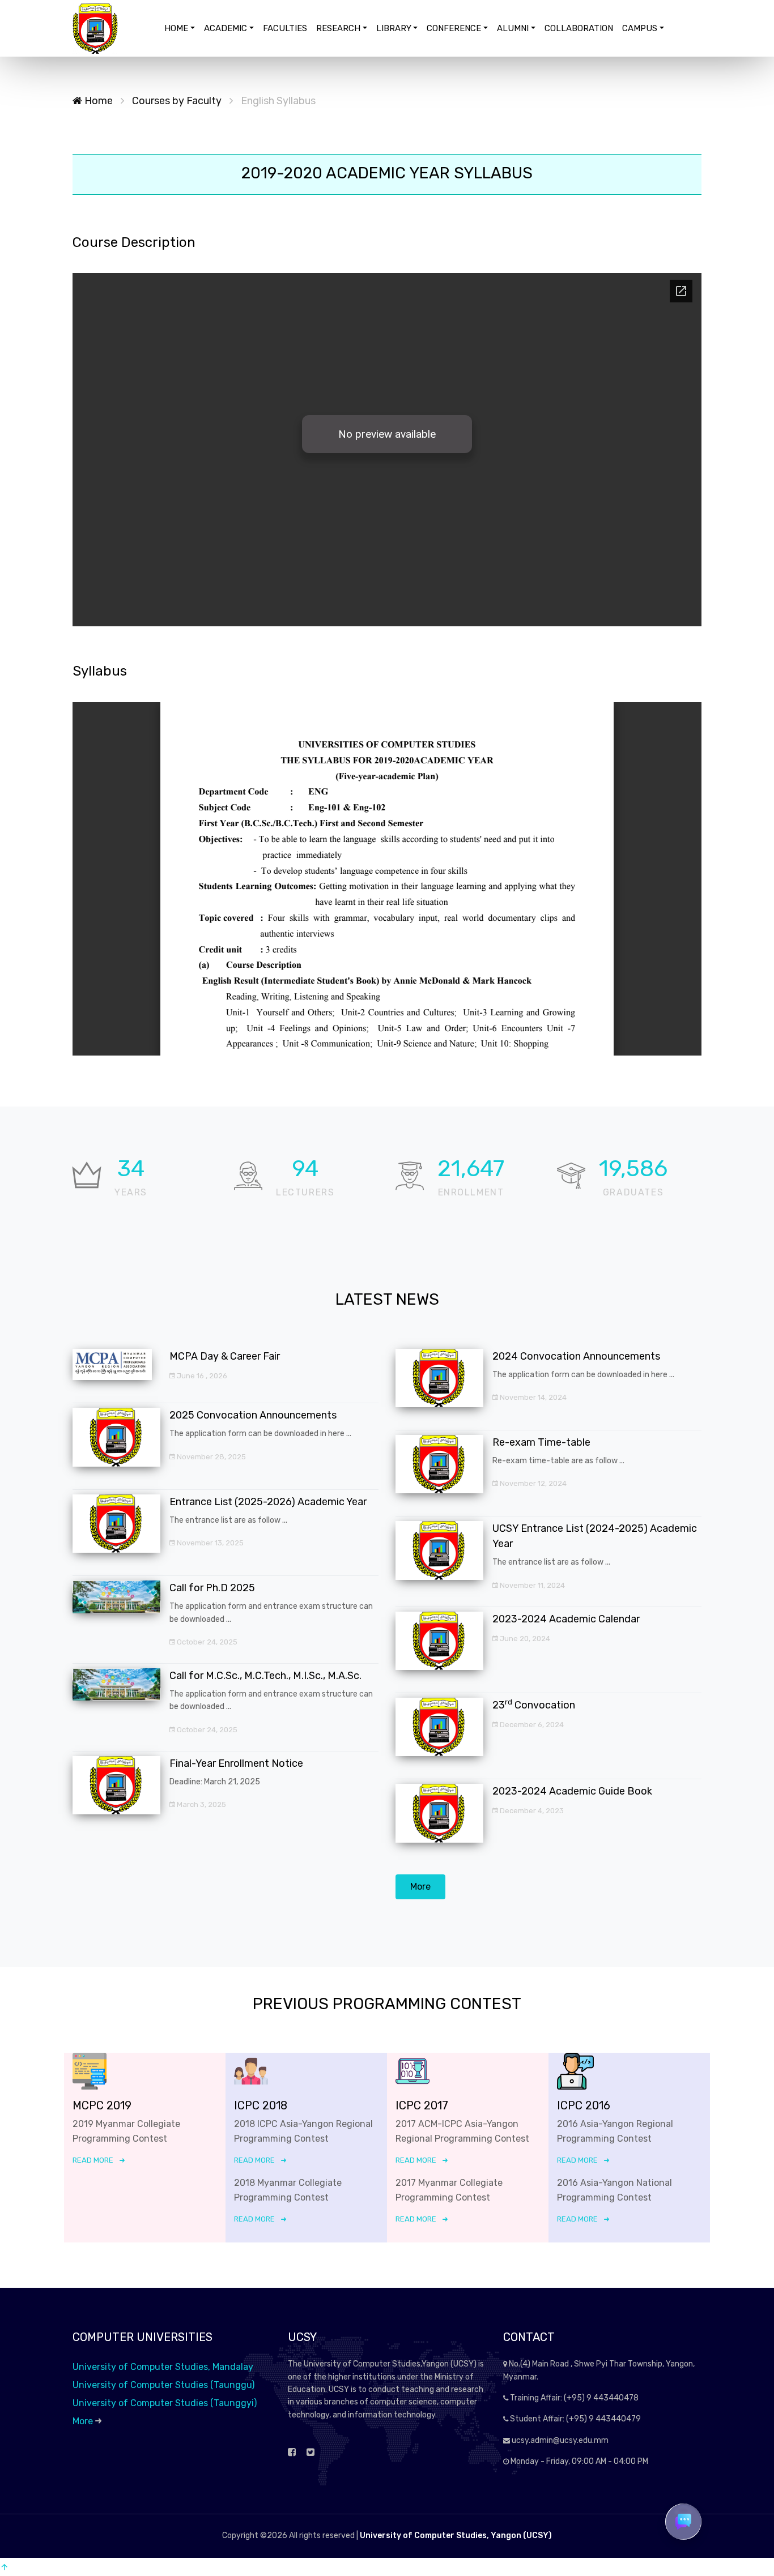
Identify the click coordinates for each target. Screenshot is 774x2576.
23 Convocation (534, 1705)
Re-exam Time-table (541, 1442)
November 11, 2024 (531, 1585)
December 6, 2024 (531, 1725)
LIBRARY (394, 28)
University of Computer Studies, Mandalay (163, 2367)
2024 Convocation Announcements (576, 1356)
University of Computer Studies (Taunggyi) (165, 2403)
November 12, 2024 (532, 1483)
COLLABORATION (579, 28)
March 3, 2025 (201, 1804)
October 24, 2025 (206, 1642)
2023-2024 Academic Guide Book (572, 1791)
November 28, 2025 (210, 1457)
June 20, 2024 (524, 1639)
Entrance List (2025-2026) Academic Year (268, 1502)
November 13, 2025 (209, 1543)
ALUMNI (513, 28)
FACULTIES (285, 28)
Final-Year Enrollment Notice (236, 1763)
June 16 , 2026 (201, 1376)
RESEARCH (338, 28)
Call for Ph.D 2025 (212, 1588)
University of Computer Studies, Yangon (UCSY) (456, 2536)
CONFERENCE (454, 28)
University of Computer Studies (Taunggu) (163, 2385)
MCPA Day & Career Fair (225, 1356)
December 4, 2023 (531, 1811)
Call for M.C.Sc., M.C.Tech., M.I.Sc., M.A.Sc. (265, 1676)
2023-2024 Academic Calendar (566, 1619)
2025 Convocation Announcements (253, 1415)
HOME (176, 28)
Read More (93, 2160)
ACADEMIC (226, 28)
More (420, 1887)
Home (97, 101)
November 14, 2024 (532, 1397)
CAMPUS (640, 28)
